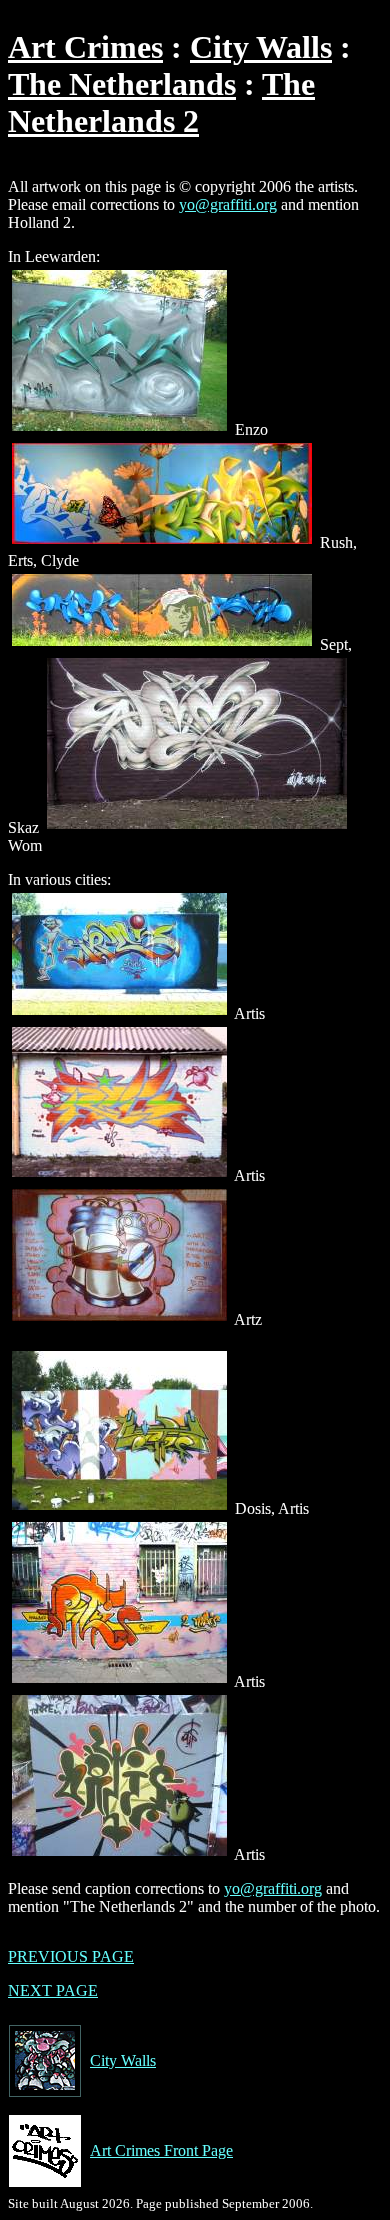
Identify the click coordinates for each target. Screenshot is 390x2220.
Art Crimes (85, 47)
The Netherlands (122, 84)
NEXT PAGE (53, 1990)
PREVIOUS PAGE (71, 1956)
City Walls (261, 47)
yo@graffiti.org (228, 204)
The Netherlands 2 (161, 102)
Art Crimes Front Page (161, 2150)
